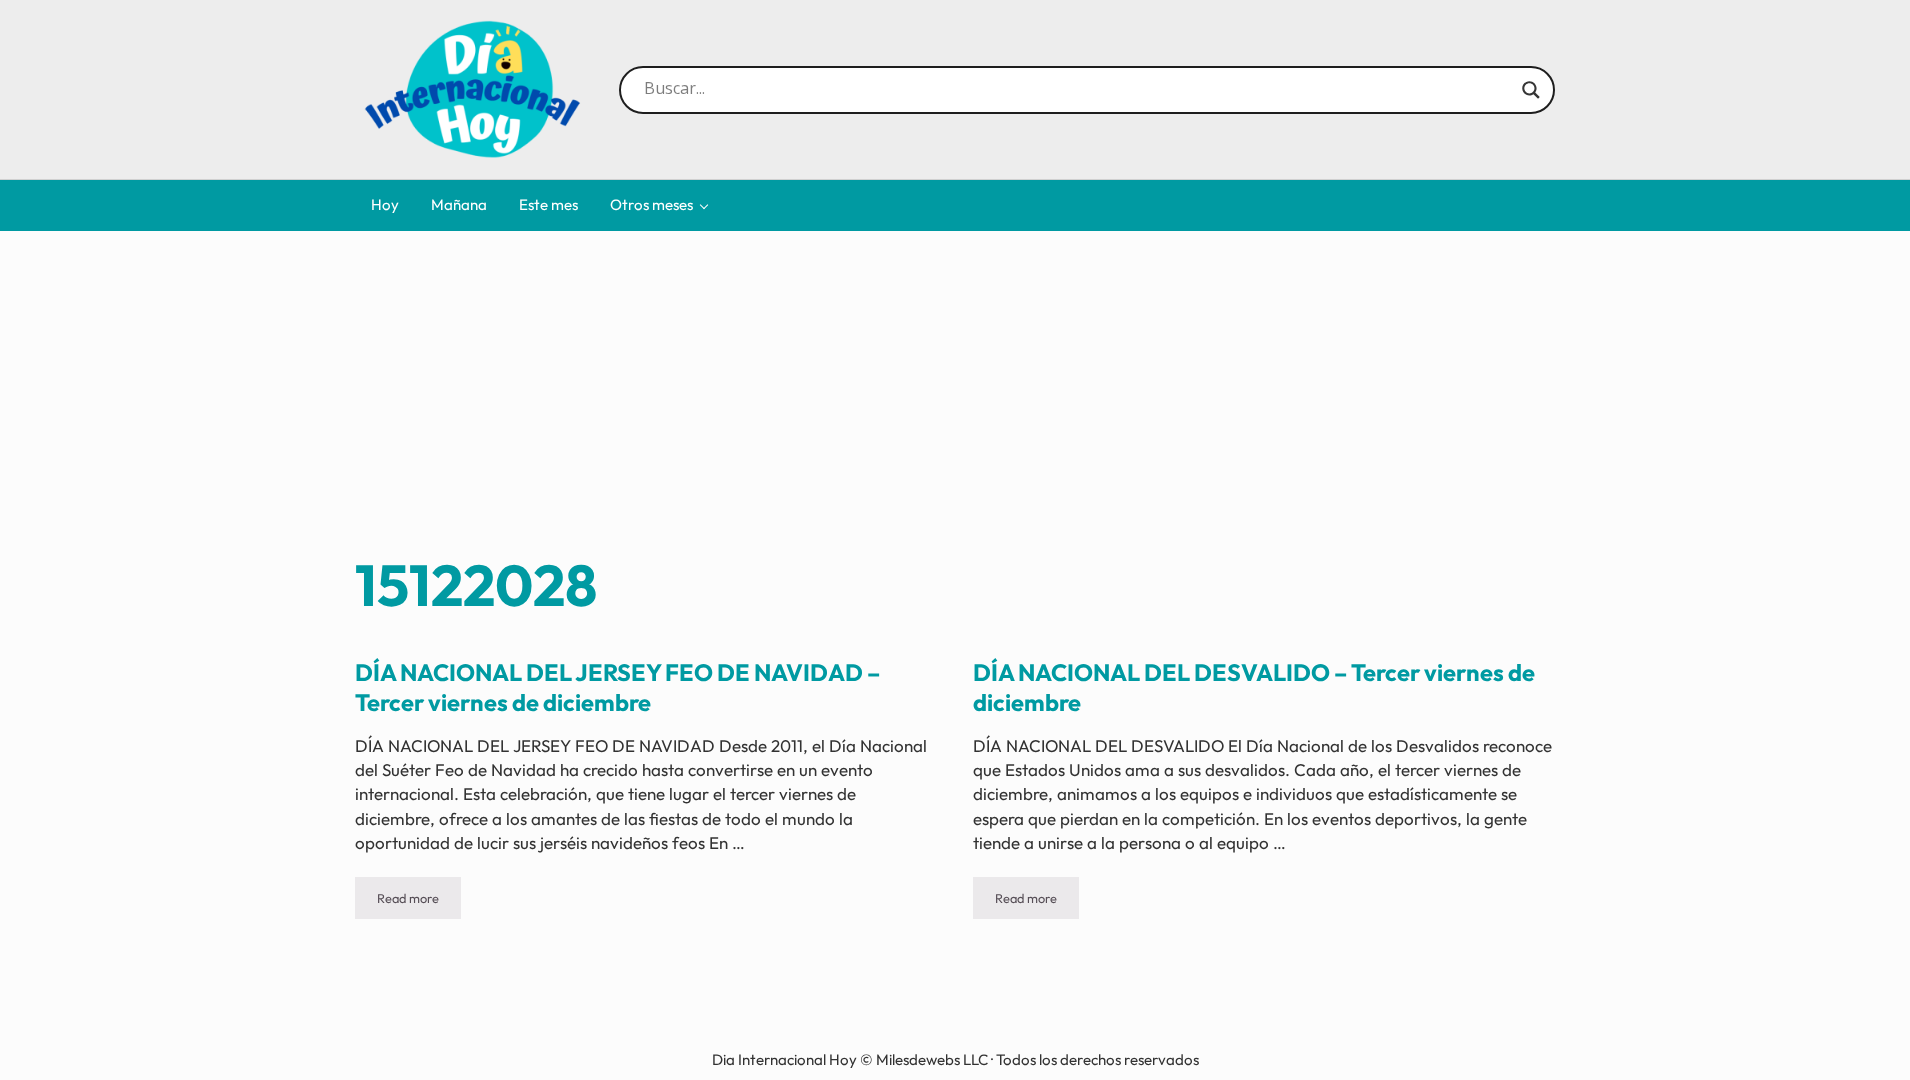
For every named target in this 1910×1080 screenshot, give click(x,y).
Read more (419, 901)
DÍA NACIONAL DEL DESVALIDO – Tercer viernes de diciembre (1254, 687)
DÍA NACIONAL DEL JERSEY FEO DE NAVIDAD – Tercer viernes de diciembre (617, 687)
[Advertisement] (955, 399)
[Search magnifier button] (1531, 90)
